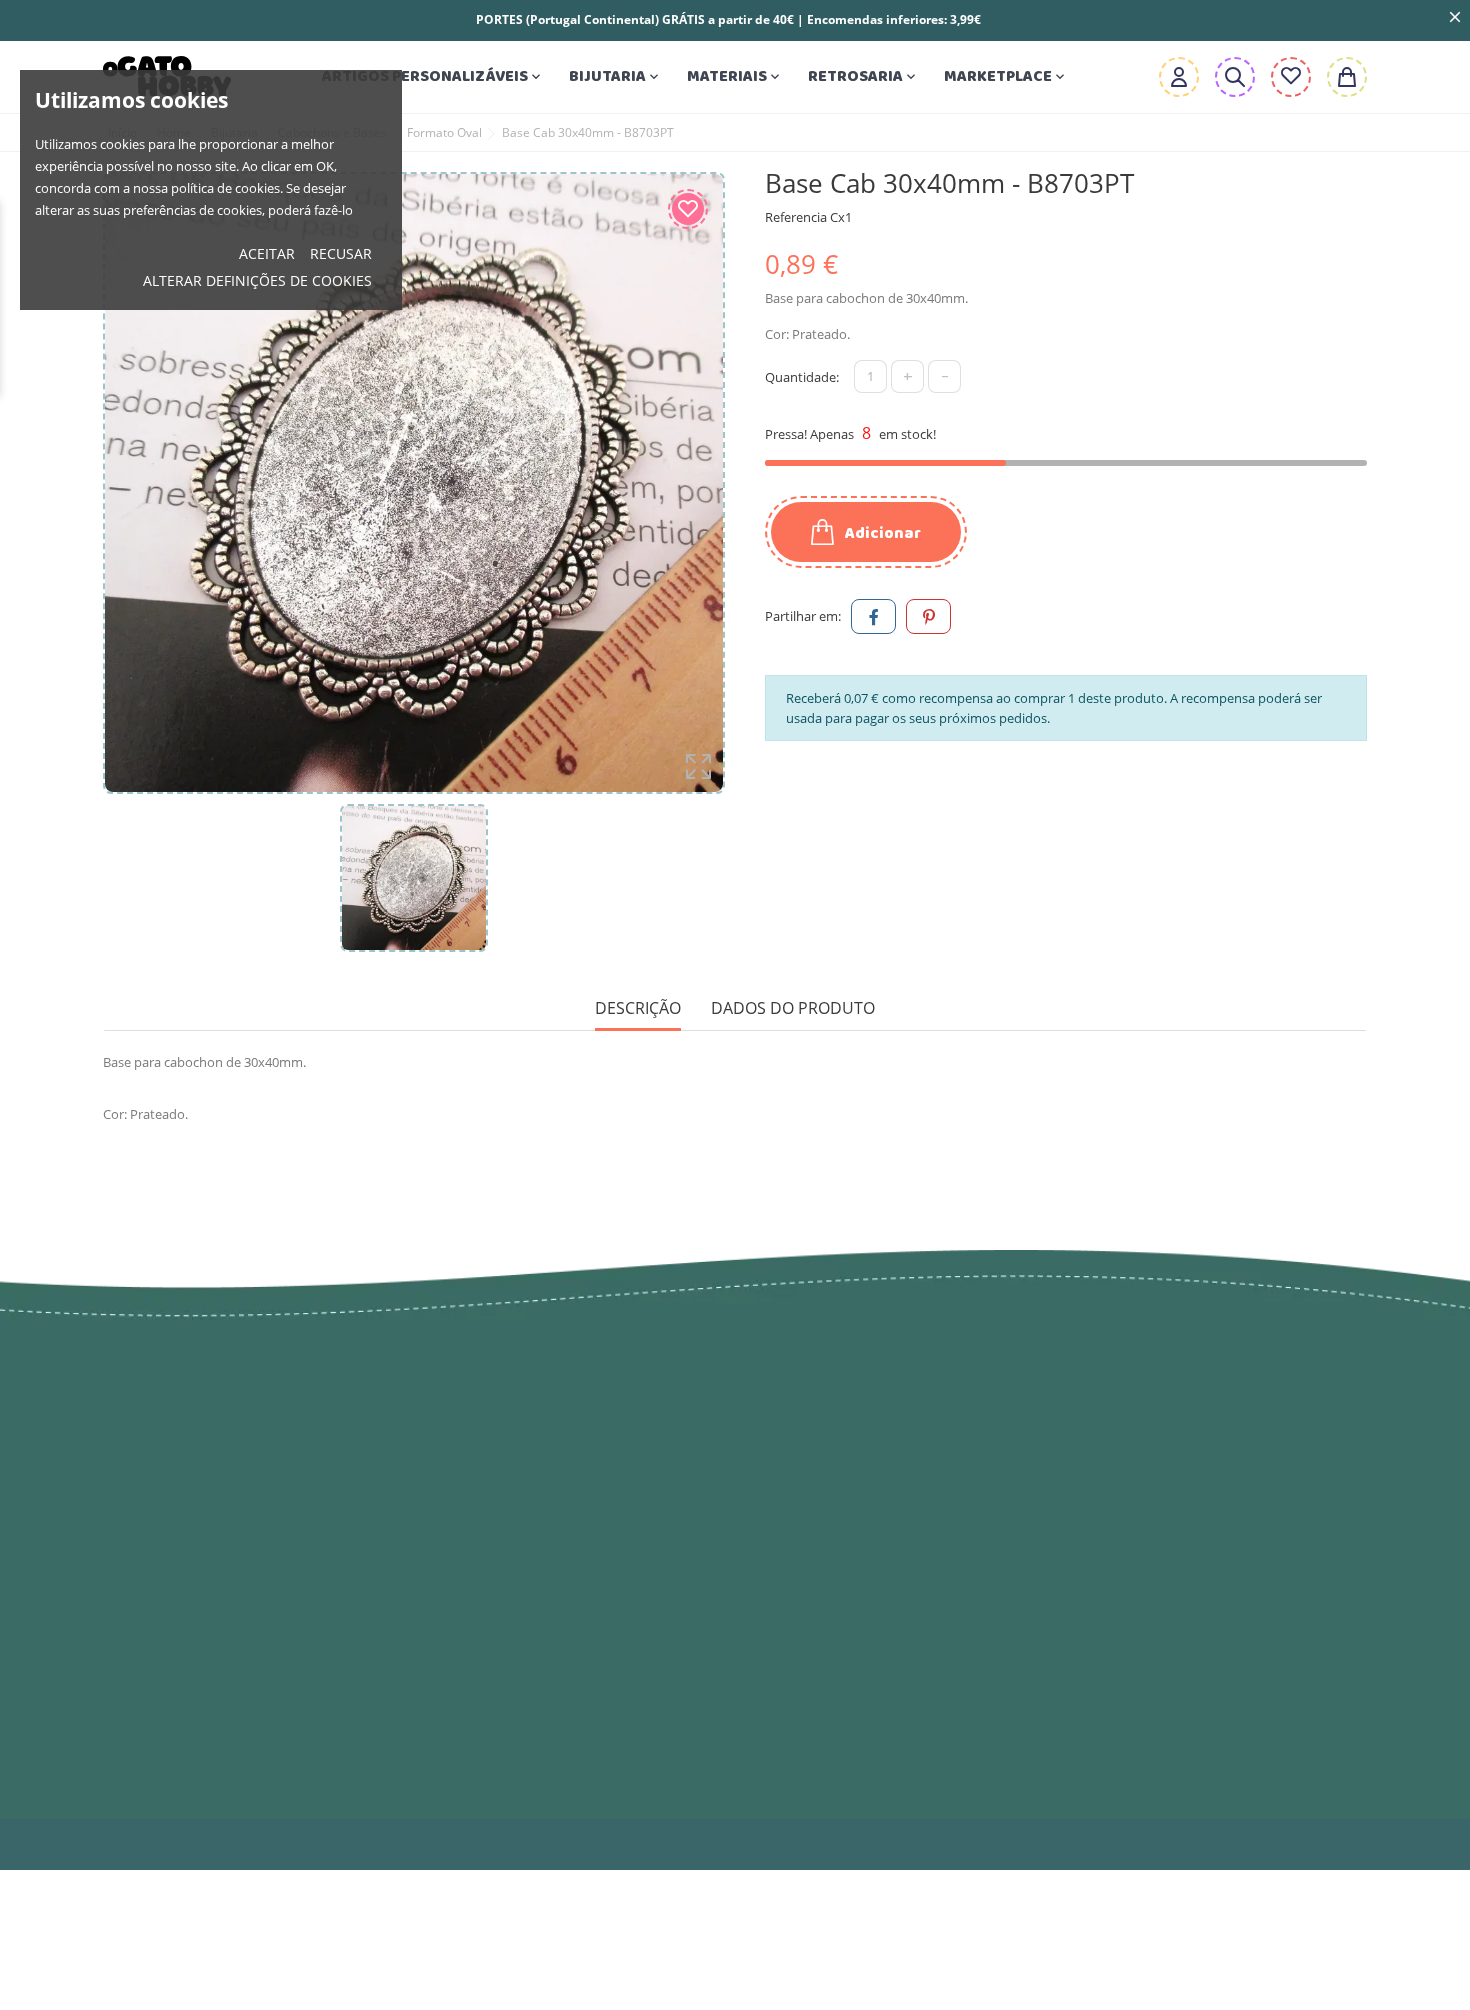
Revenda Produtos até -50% (539, 1461)
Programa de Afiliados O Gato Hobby (870, 1651)
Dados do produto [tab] (793, 1008)
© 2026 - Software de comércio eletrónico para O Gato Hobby (307, 1844)
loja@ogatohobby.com (1195, 1421)
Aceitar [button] (267, 253)
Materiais (735, 76)
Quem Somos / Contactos (853, 1561)
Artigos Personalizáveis (433, 76)
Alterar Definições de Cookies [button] (257, 280)
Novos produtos (492, 1421)
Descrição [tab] (638, 1008)
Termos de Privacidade (841, 1481)
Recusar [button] (341, 253)
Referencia (796, 217)
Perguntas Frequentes (837, 1741)
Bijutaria (615, 76)
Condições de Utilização (845, 1521)
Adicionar (881, 533)
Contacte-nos (800, 1701)
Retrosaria (863, 76)
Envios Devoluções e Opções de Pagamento (879, 1431)
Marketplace (1006, 76)
